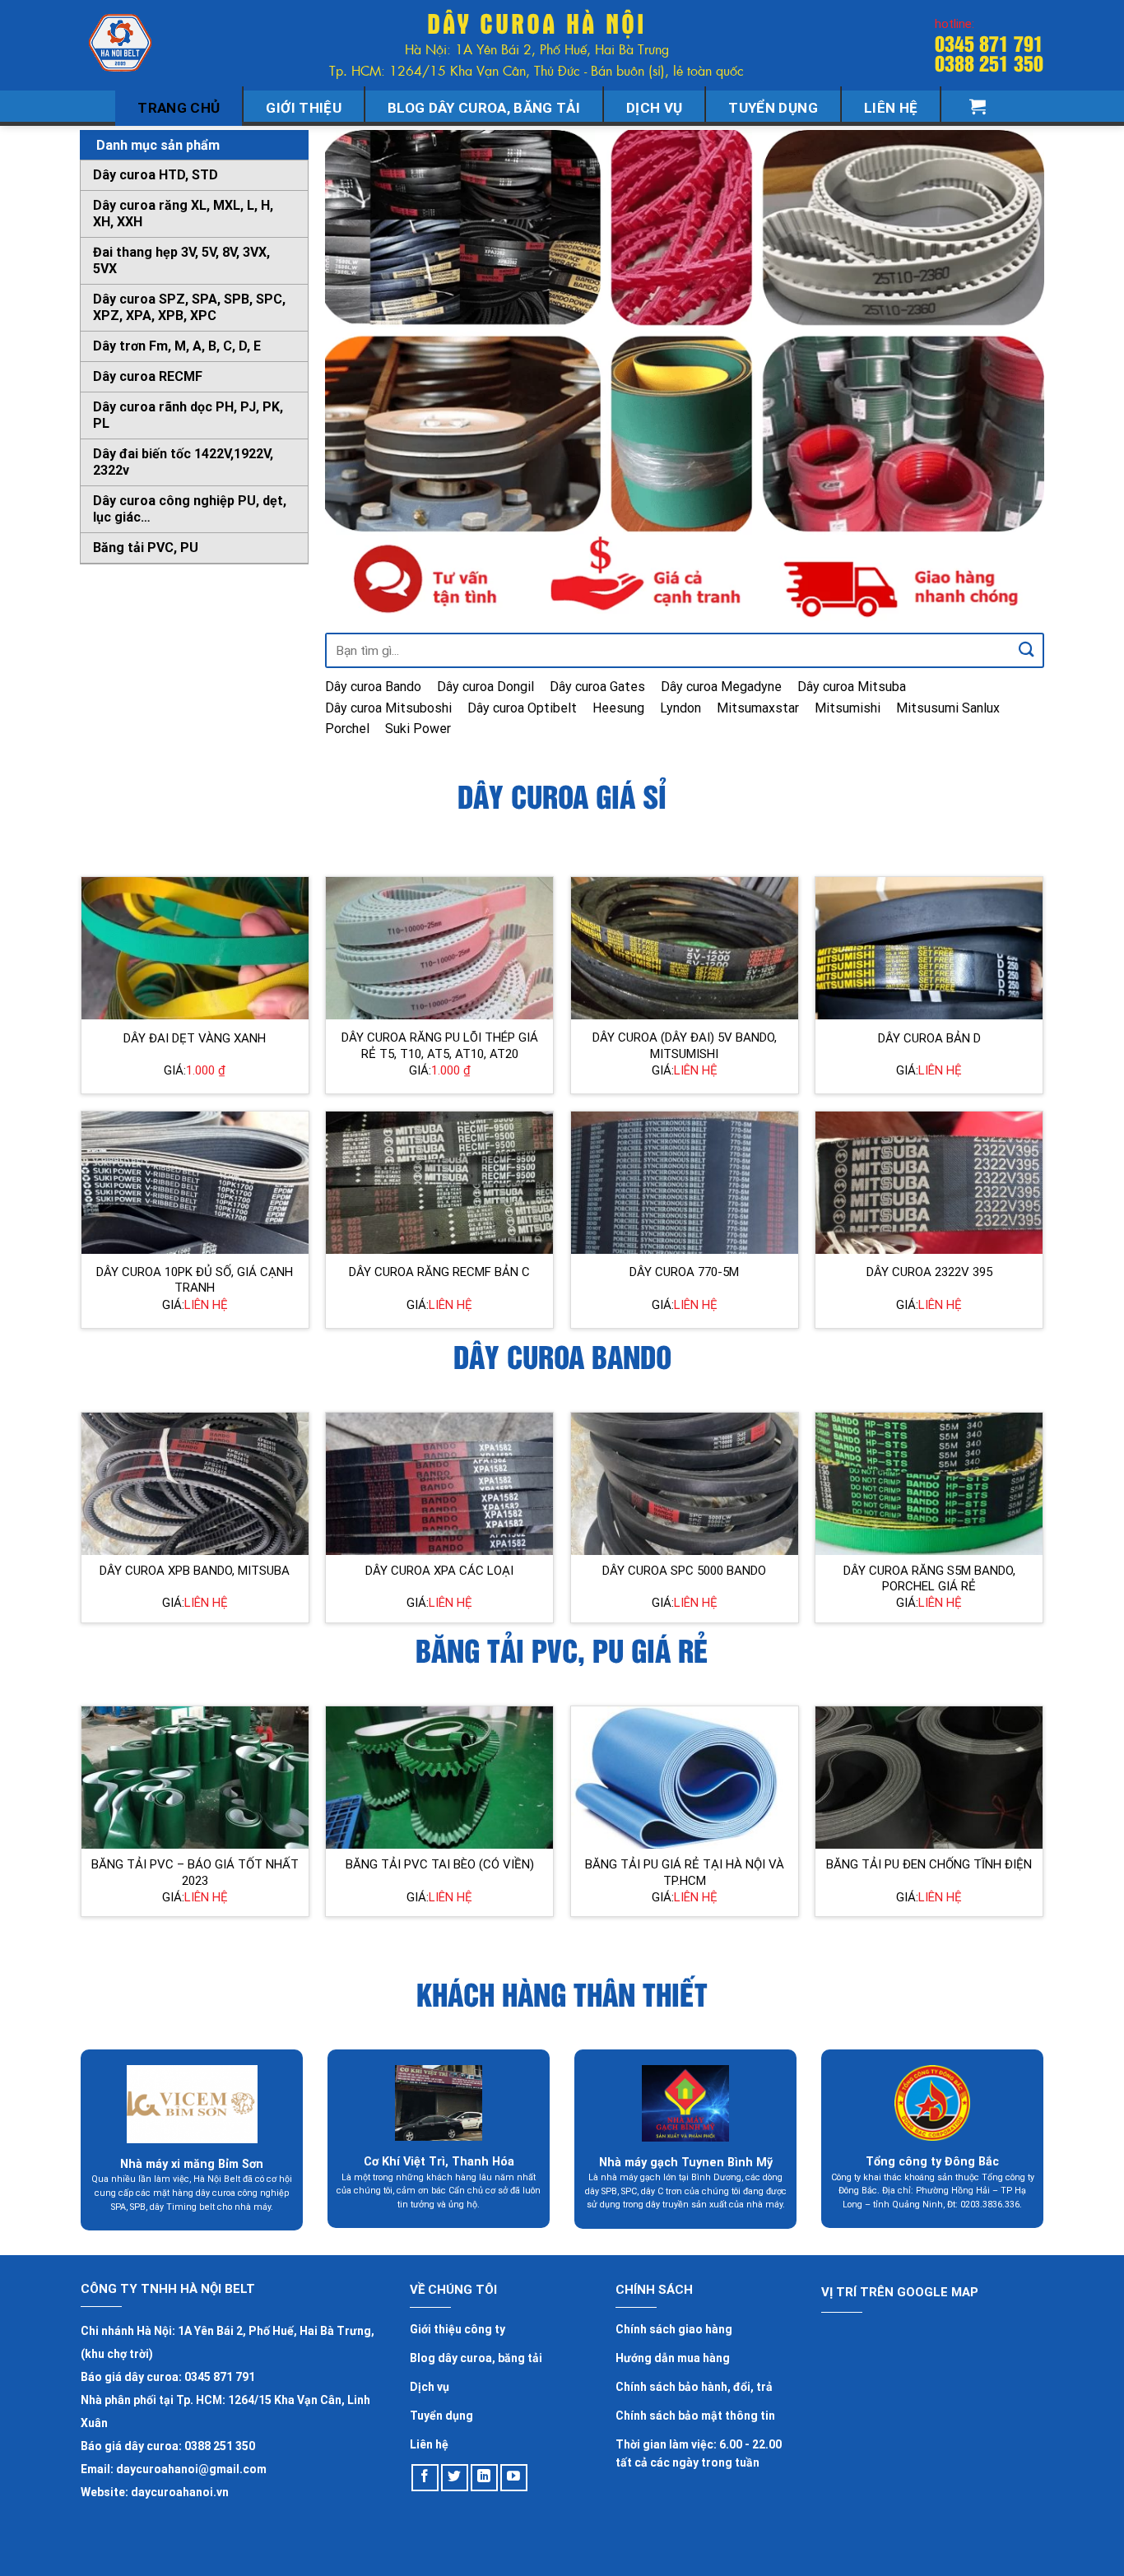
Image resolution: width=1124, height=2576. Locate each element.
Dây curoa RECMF (148, 376)
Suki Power (418, 729)
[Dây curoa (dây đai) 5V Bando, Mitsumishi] (685, 948)
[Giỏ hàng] (978, 106)
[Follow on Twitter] (455, 2478)
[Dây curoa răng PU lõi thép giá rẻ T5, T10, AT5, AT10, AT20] (439, 948)
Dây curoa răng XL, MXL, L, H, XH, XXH (183, 214)
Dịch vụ (654, 108)
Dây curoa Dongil (485, 687)
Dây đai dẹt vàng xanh (195, 1038)
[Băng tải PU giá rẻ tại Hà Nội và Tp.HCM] (685, 1778)
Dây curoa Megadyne (721, 687)
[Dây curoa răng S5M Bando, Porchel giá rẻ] (929, 1484)
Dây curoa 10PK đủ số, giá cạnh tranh (195, 1280)
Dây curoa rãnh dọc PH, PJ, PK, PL (188, 415)
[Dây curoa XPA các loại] (439, 1484)
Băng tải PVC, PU (146, 548)
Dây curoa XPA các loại (439, 1571)
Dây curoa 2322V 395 (929, 1272)
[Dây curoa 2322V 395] (929, 1183)
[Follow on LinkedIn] (484, 2478)
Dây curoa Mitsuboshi (388, 708)
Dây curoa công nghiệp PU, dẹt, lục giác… (190, 509)
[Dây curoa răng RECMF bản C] (439, 1183)
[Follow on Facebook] (425, 2478)
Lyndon (680, 708)
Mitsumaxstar (758, 708)
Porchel (347, 729)
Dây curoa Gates (597, 687)
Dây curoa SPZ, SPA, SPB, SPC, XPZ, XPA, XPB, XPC (189, 307)
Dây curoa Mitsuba (852, 687)
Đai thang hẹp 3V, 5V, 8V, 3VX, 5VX (181, 260)
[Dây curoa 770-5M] (685, 1183)
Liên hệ (891, 108)
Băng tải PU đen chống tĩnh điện (929, 1864)
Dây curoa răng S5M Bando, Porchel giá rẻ (929, 1579)
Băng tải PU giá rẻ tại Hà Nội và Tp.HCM (685, 1873)
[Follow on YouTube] (514, 2478)
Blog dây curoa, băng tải (484, 108)
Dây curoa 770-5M (684, 1272)
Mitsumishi (848, 708)
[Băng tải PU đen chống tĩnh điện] (929, 1778)
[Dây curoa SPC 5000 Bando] (685, 1484)
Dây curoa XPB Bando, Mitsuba (195, 1571)
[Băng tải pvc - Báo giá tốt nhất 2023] (195, 1778)
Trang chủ (179, 108)
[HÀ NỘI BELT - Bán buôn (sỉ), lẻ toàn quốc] (122, 43)
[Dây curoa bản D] (929, 948)
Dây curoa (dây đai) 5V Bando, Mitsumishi (685, 1046)
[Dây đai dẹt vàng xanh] (195, 948)
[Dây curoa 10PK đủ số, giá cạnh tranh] (195, 1183)
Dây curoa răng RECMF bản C (439, 1272)
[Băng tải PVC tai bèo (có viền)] (439, 1778)
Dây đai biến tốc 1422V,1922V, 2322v (183, 462)
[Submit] (1027, 650)
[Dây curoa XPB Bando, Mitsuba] (195, 1484)
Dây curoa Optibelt (522, 708)
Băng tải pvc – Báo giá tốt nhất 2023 (195, 1873)
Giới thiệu (303, 108)
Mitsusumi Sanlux (948, 708)
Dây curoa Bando (373, 687)
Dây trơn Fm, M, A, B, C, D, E (177, 346)
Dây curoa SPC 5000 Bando (684, 1571)
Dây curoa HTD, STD (156, 175)
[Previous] (360, 376)
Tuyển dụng (773, 108)
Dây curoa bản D (929, 1038)
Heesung (618, 708)
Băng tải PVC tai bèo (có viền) (440, 1864)
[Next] (1010, 376)
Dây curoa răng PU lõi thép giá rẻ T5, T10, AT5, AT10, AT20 (440, 1046)
